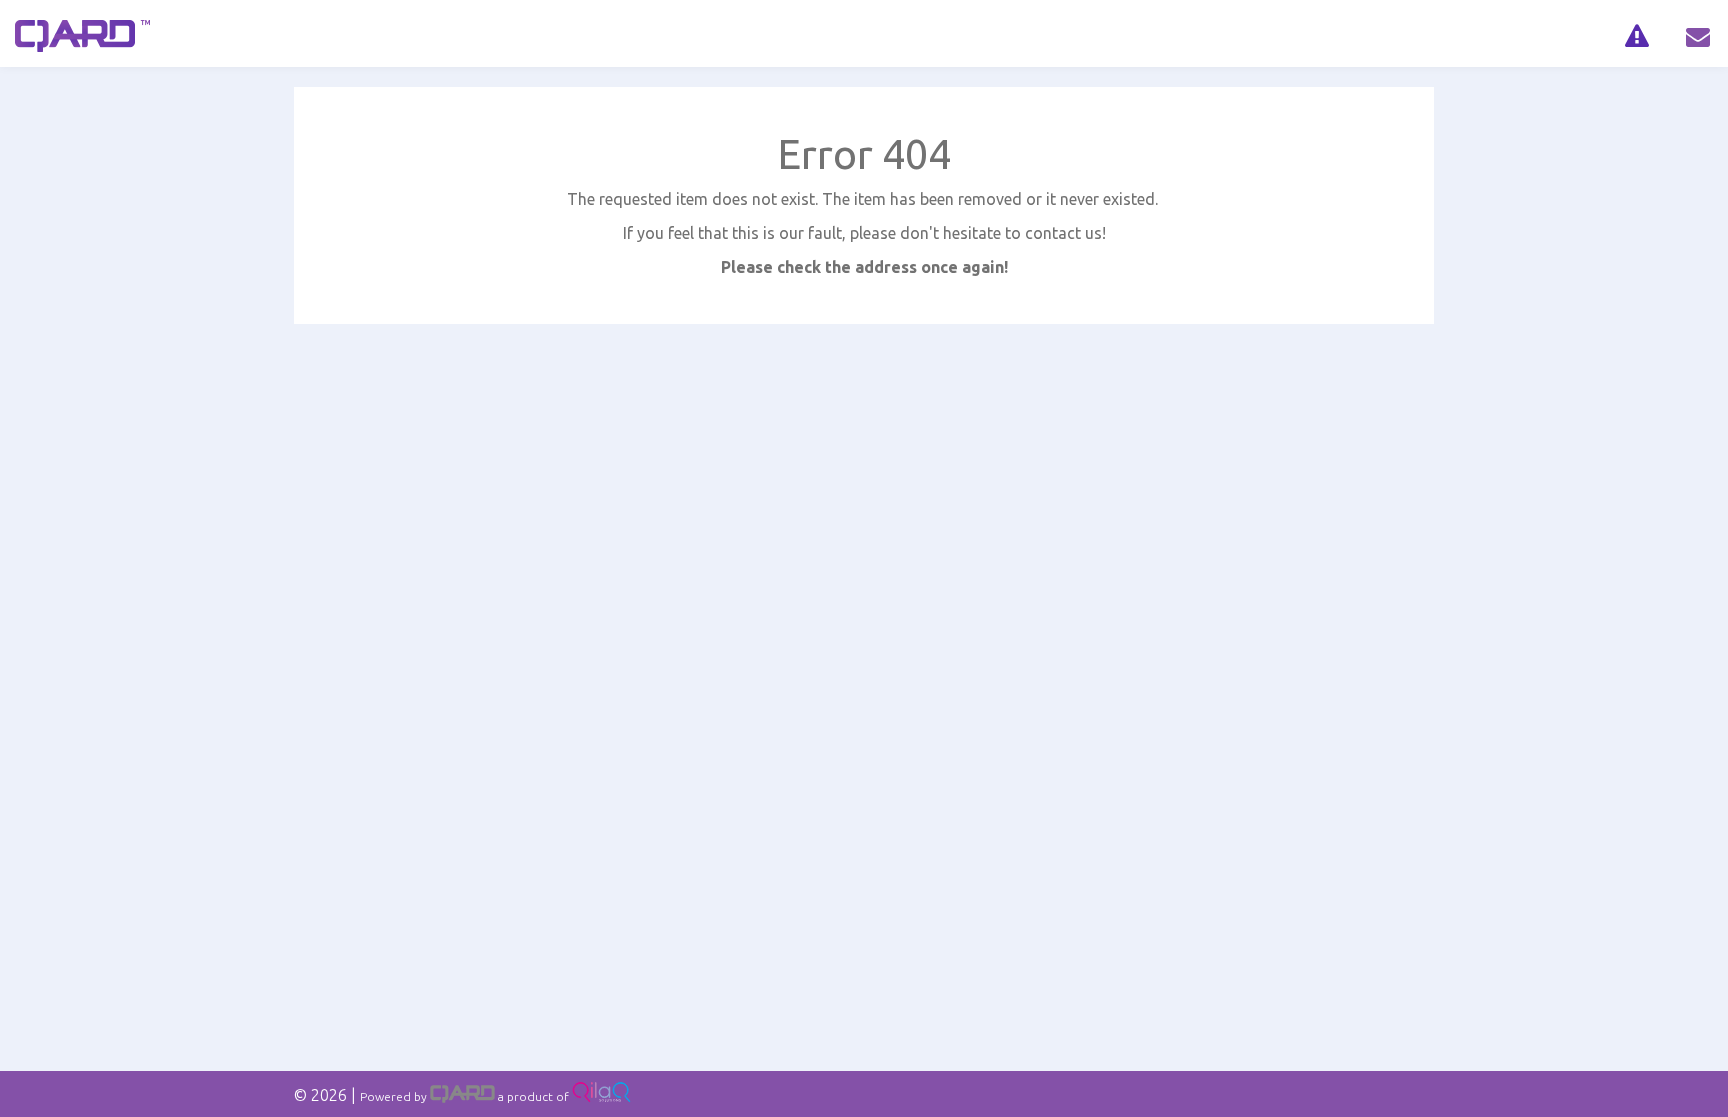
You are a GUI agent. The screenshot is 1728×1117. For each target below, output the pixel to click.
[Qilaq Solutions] (601, 1096)
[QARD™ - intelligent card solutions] (462, 1096)
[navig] (1636, 33)
